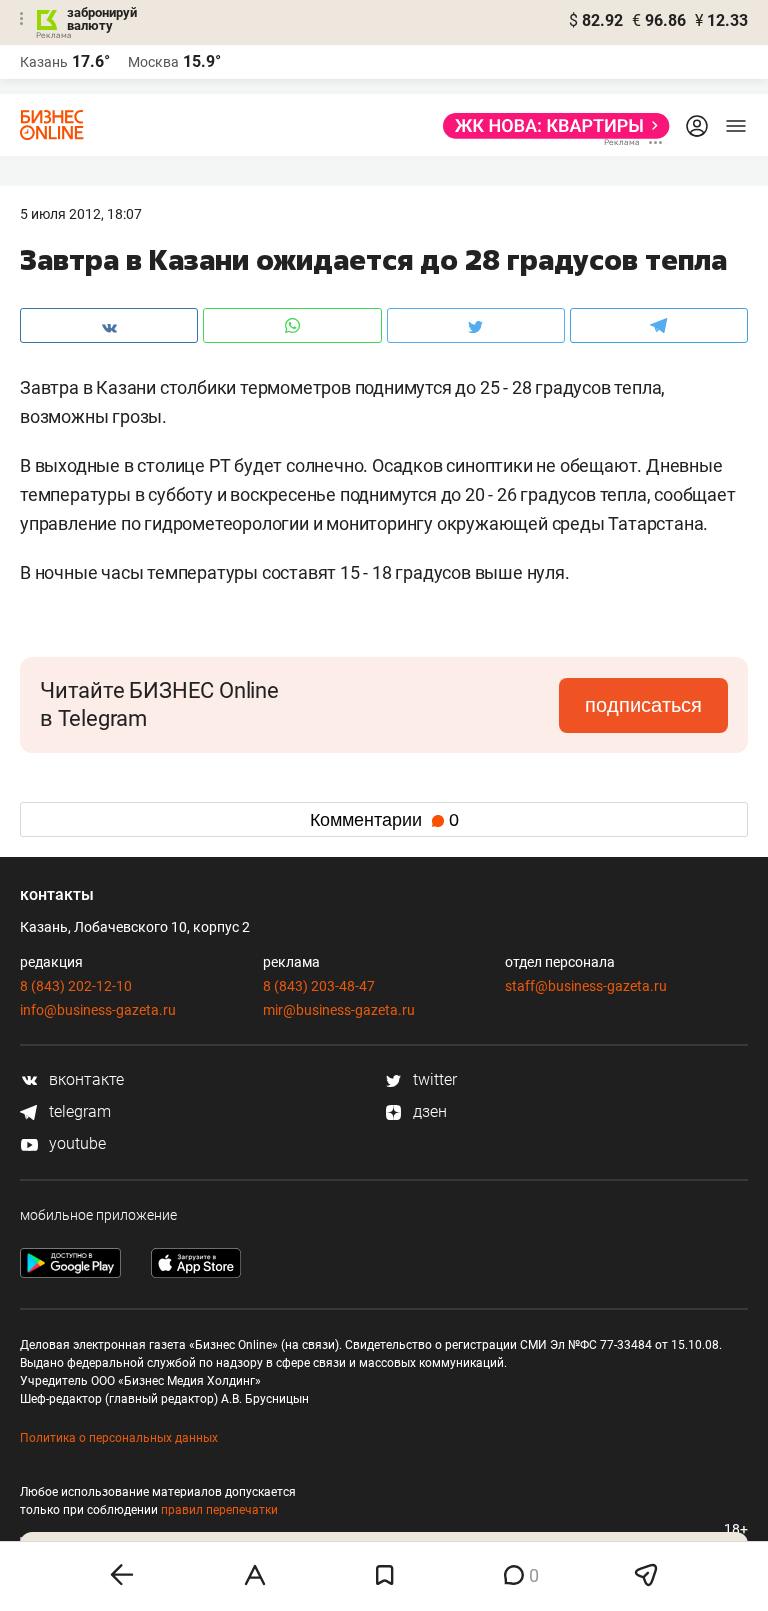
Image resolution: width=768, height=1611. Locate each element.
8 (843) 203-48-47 (319, 986)
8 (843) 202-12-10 (76, 986)
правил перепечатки (219, 1510)
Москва (153, 62)
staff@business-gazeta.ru (586, 986)
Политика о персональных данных (119, 1438)
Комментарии (384, 820)
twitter (433, 1079)
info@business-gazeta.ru (98, 1010)
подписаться (643, 705)
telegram (78, 1111)
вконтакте (84, 1079)
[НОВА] (550, 126)
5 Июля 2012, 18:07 (81, 214)
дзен (428, 1111)
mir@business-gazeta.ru (339, 1010)
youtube (75, 1143)
